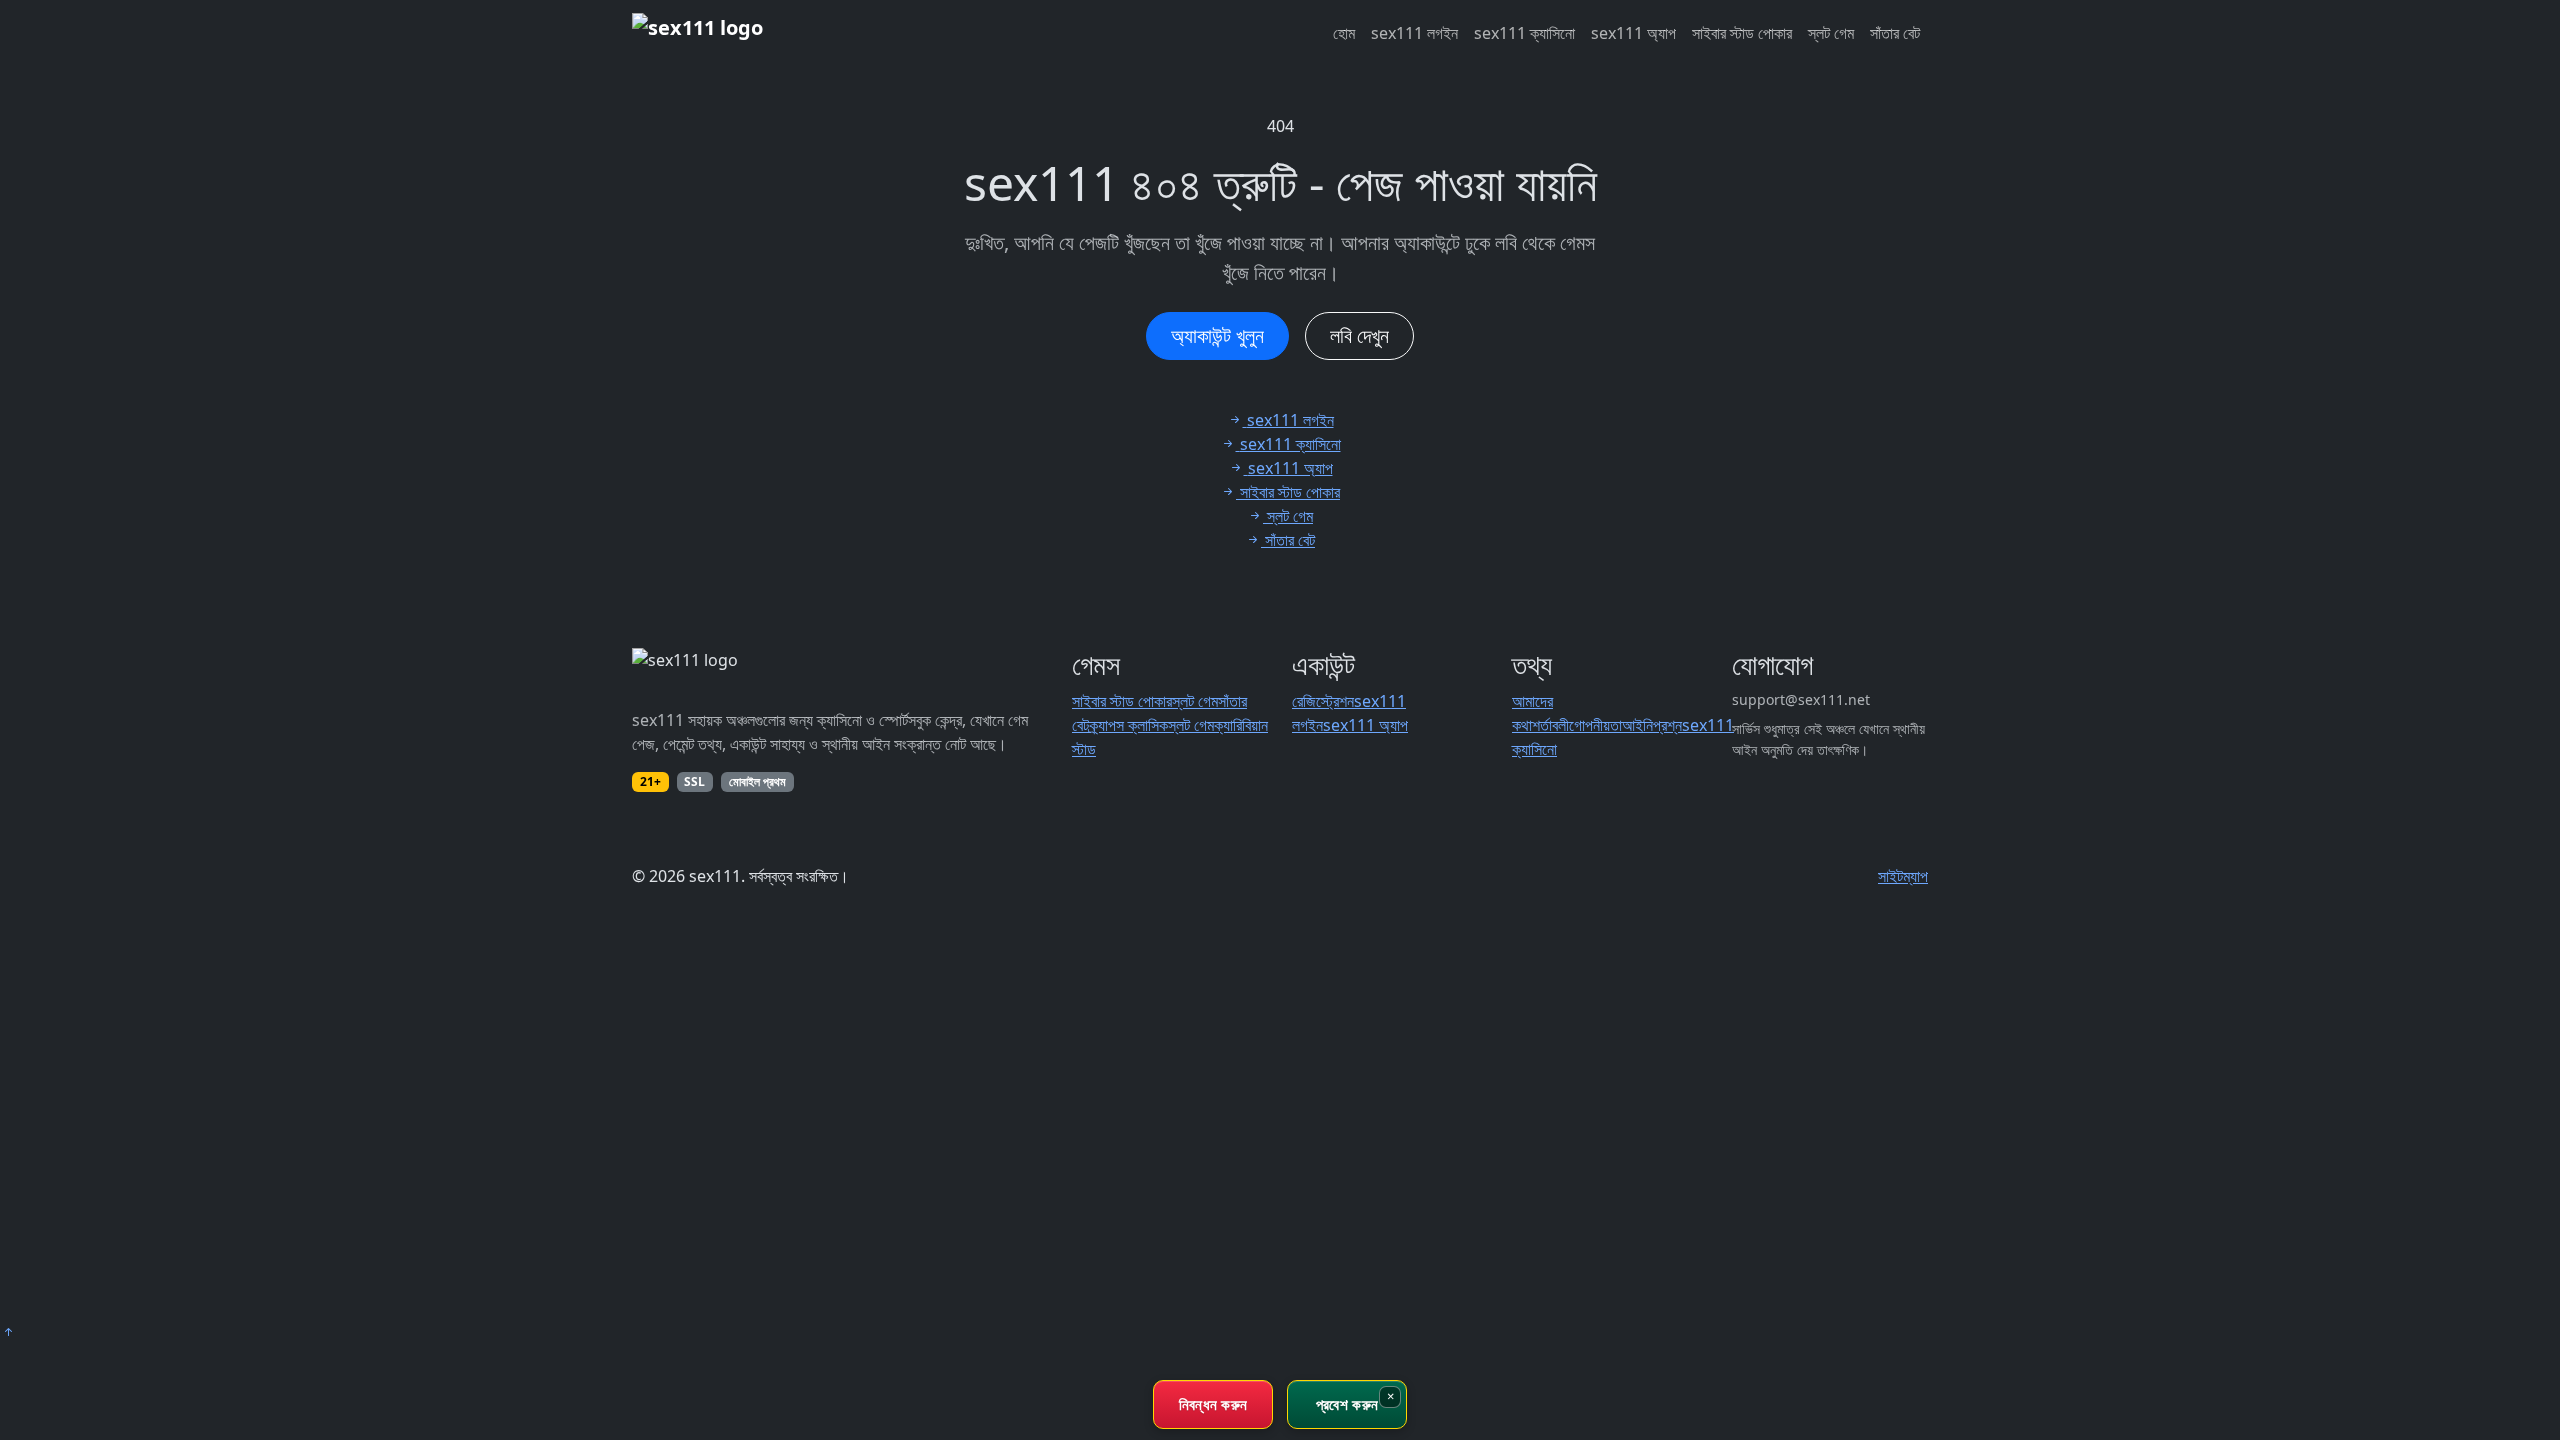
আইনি (1637, 725)
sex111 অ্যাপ (1633, 33)
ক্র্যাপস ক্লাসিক (1128, 725)
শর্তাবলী (1550, 725)
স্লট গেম (1831, 33)
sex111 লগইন (1414, 33)
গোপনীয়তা (1595, 725)
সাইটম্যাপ (1903, 876)
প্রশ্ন (1667, 725)
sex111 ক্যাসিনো (1524, 33)
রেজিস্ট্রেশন (1323, 701)
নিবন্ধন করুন (1213, 1404)
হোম (1344, 33)
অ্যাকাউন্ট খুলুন (1217, 335)
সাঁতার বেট (1895, 33)
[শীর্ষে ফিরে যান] (8, 1332)
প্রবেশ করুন (1347, 1404)
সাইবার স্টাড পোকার (1742, 33)
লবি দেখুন (1359, 335)
